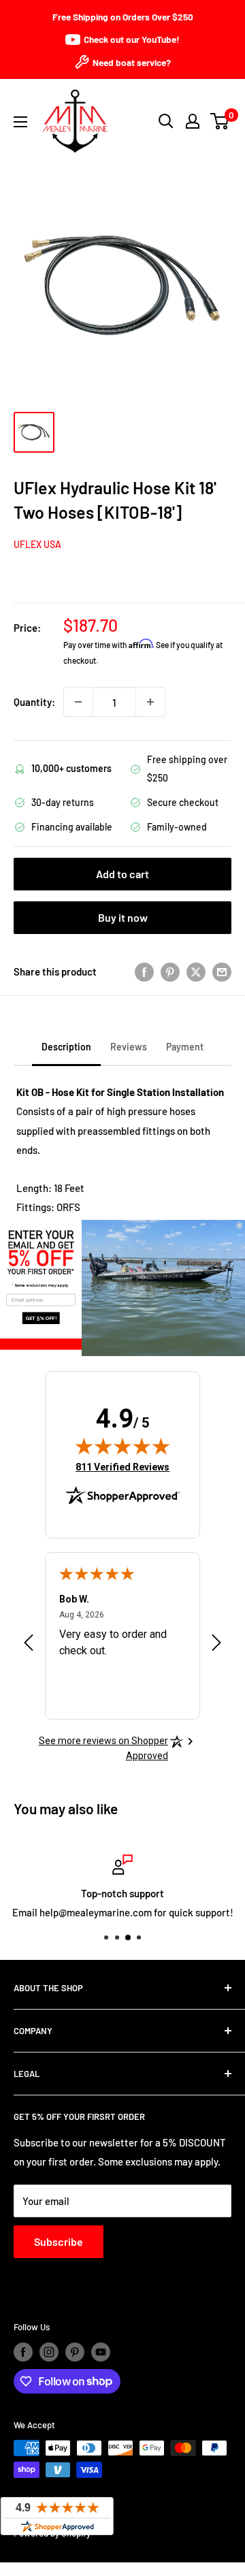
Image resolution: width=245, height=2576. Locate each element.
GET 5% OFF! (41, 1318)
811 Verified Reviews (122, 1467)
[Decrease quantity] (78, 702)
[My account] (193, 121)
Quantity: (34, 702)
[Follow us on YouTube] (101, 2352)
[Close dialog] (239, 1225)
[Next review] (216, 1645)
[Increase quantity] (150, 702)
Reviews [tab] (129, 1047)
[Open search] (166, 121)
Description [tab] (66, 1047)
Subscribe (59, 2241)
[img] (122, 1446)
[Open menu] (20, 122)
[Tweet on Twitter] (196, 971)
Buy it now (123, 917)
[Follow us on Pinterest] (75, 2352)
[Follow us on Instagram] (49, 2352)
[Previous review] (29, 1645)
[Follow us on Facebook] (23, 2352)
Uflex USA (37, 544)
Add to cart (122, 874)
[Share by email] (222, 971)
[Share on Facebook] (144, 971)
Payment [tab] (185, 1047)
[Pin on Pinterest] (170, 971)
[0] (220, 121)
